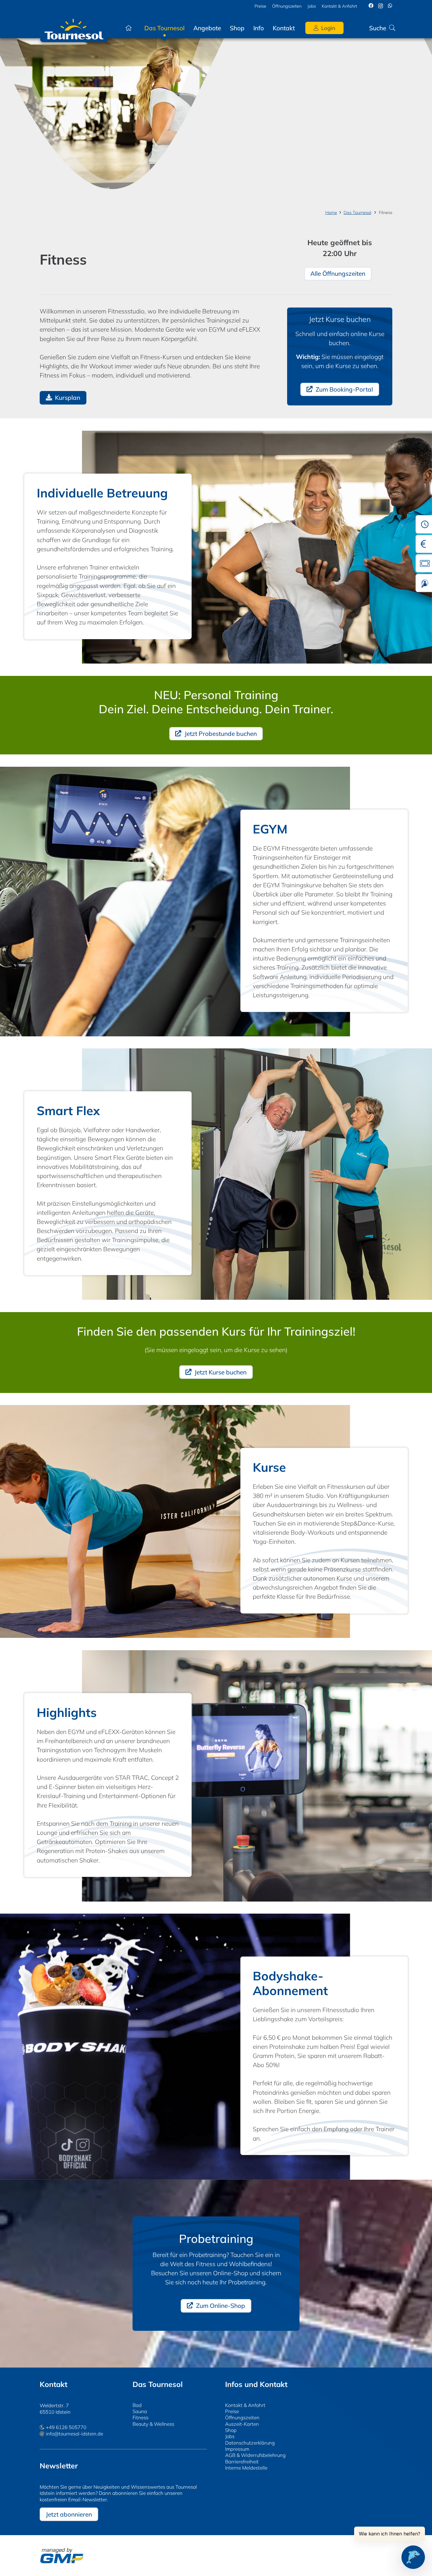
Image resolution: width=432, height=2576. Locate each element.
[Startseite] (128, 28)
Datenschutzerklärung (250, 2443)
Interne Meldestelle (246, 2468)
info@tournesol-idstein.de (74, 2434)
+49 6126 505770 (66, 2427)
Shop (231, 2430)
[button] (300, 28)
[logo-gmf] (62, 2556)
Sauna (140, 2411)
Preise (232, 2411)
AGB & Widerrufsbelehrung (255, 2455)
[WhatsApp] (390, 6)
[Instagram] (381, 6)
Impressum (237, 2449)
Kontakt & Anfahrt (245, 2405)
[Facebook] (371, 6)
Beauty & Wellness (153, 2424)
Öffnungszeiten (242, 2417)
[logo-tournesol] (74, 28)
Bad (137, 2405)
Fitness (140, 2417)
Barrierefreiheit (242, 2461)
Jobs (230, 2436)
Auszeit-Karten (242, 2424)
